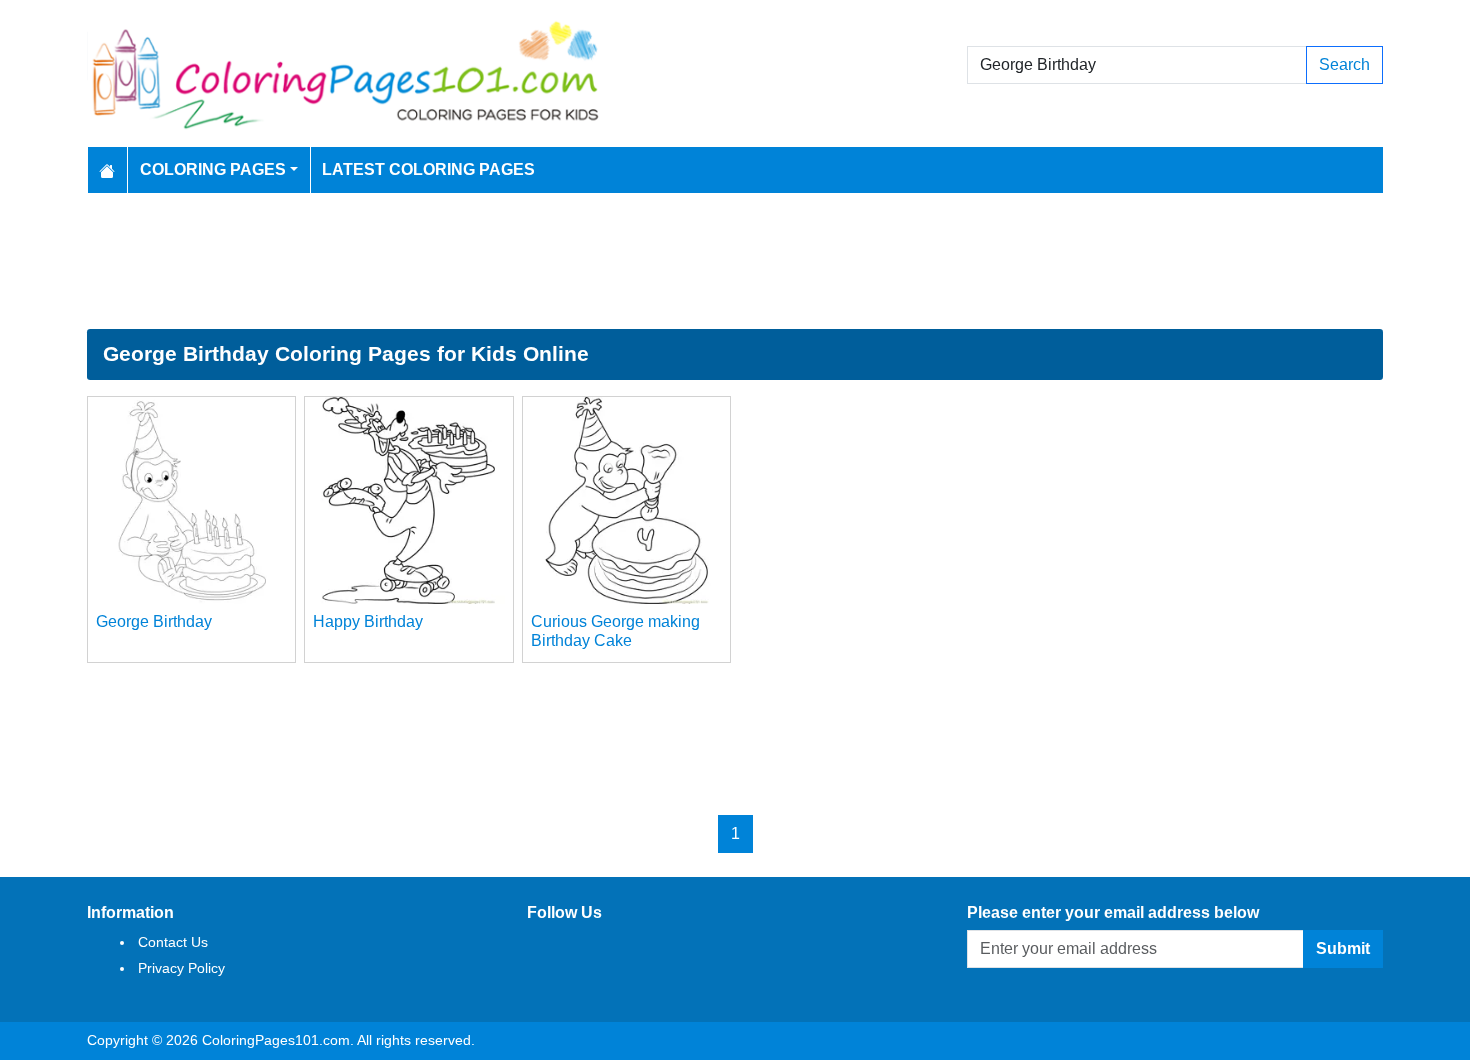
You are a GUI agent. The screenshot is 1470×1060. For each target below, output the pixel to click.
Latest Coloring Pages (428, 169)
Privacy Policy (181, 968)
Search (1344, 64)
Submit (1343, 948)
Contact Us (173, 942)
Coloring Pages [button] (213, 169)
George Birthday (154, 621)
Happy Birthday (368, 621)
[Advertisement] (735, 261)
